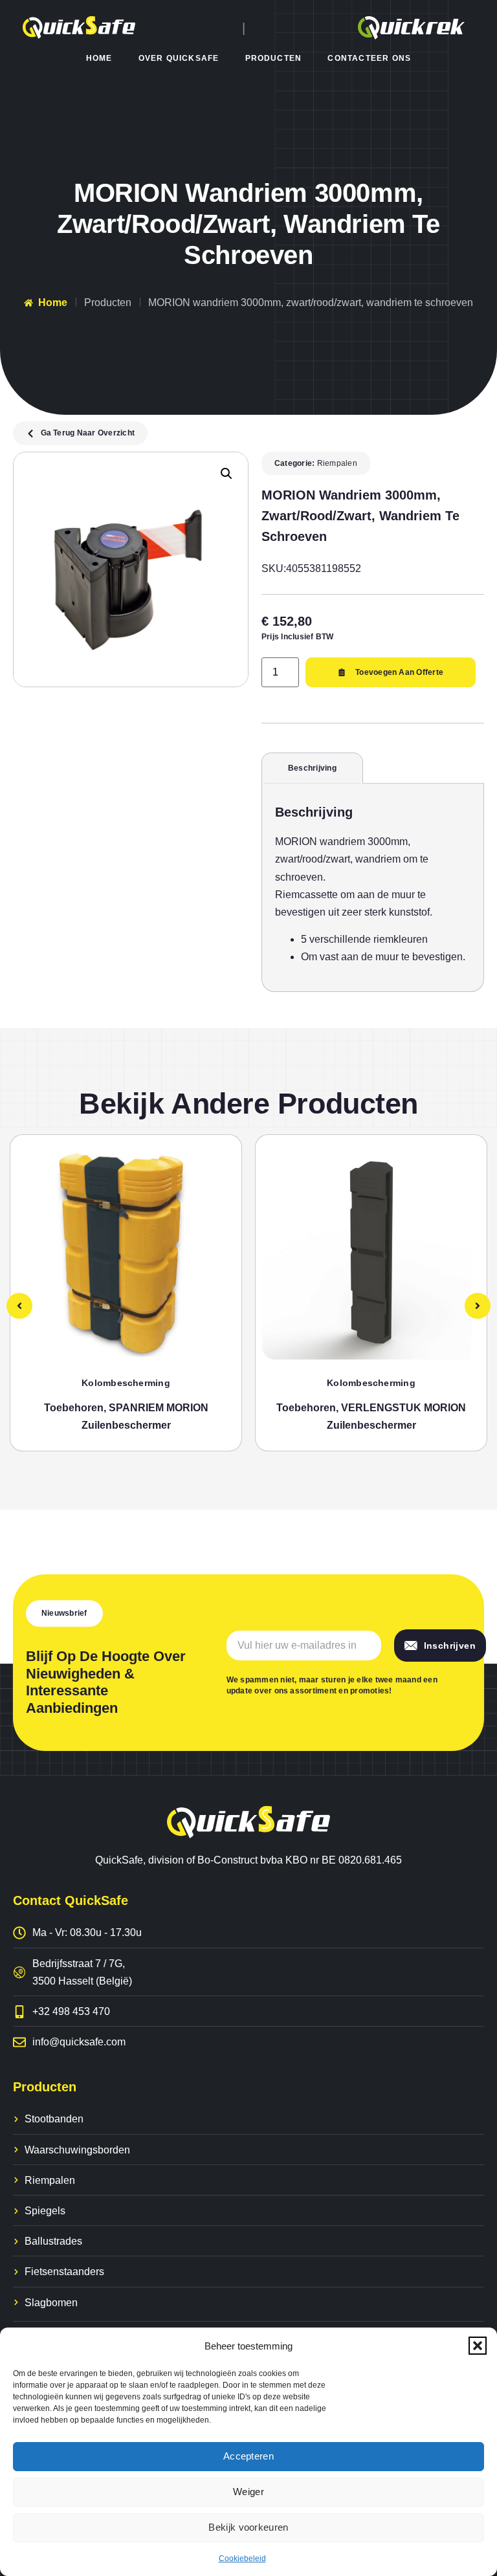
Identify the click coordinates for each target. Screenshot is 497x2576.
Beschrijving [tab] (312, 768)
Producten (274, 58)
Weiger (248, 2492)
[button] (478, 2346)
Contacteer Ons (369, 58)
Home (99, 58)
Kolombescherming (126, 1383)
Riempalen (337, 463)
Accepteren (248, 2456)
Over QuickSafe (179, 58)
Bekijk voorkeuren (248, 2527)
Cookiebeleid (242, 2559)
